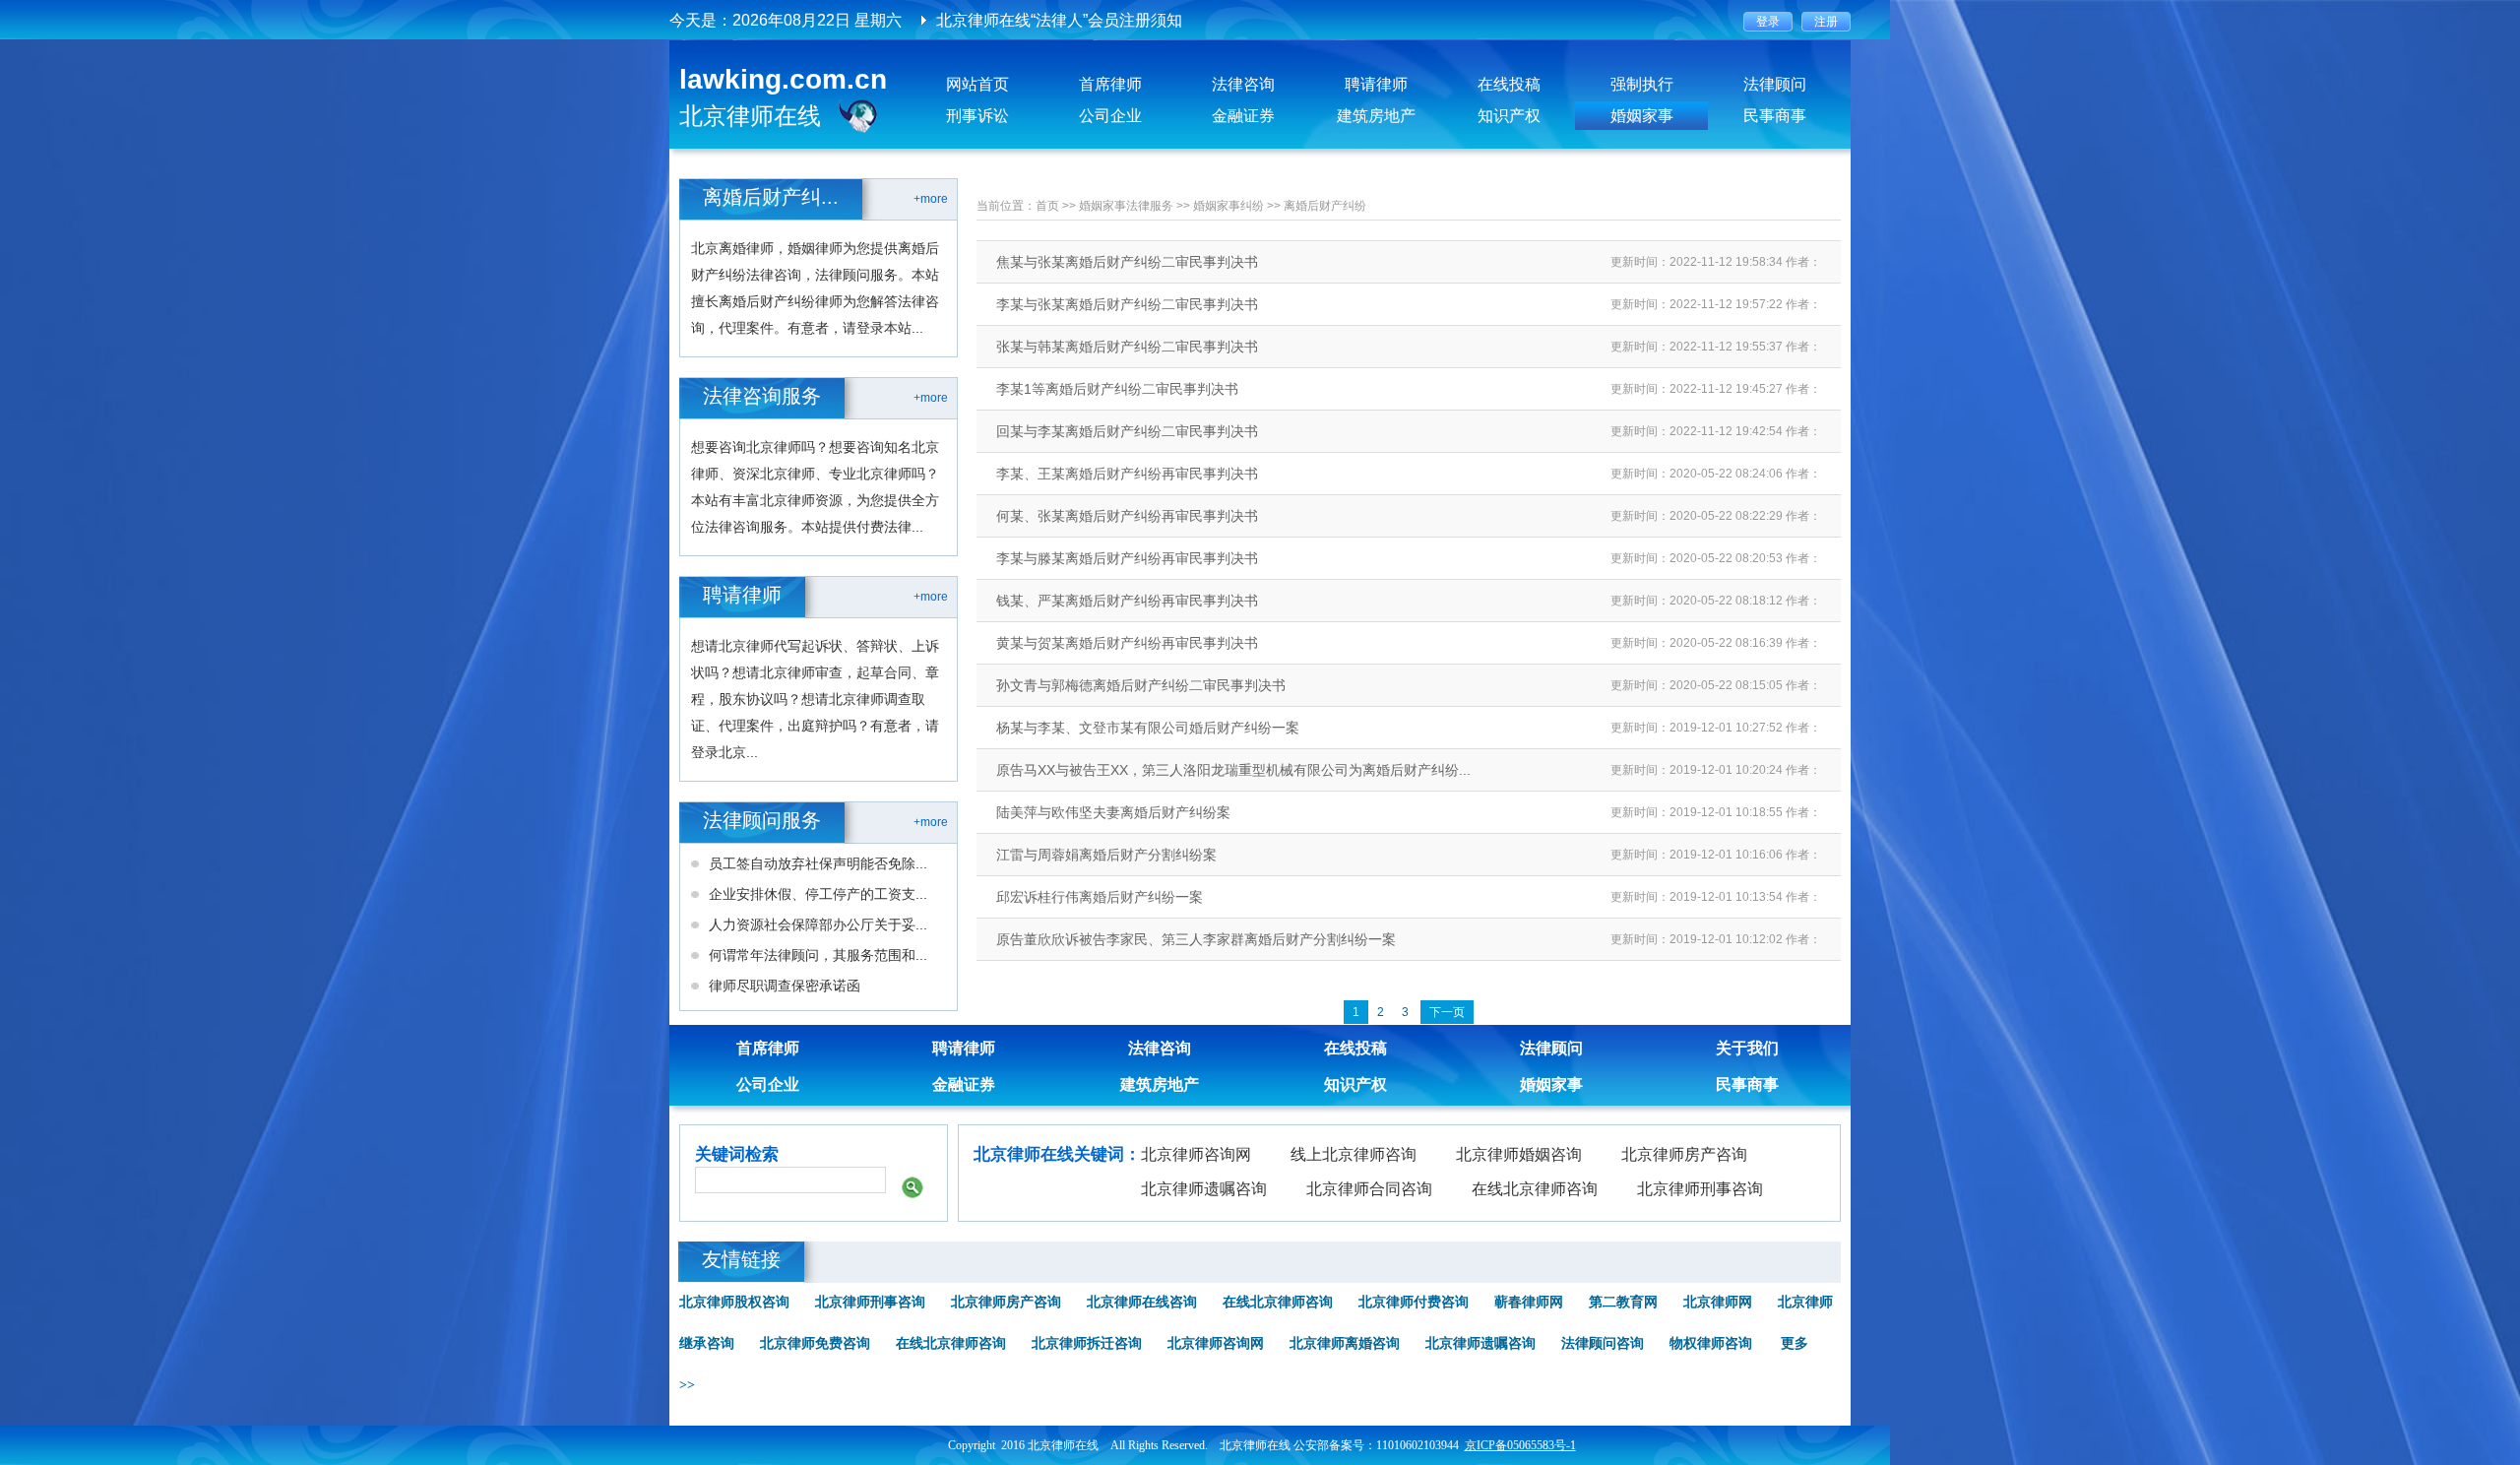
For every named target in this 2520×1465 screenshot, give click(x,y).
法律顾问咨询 (1603, 1343)
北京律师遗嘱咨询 (1204, 1189)
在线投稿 (1509, 84)
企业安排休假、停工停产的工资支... (818, 894)
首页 (1047, 206)
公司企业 (1110, 116)
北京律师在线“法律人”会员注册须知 (1059, 20)
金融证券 (1243, 116)
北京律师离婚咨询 (1345, 1343)
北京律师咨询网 (1196, 1154)
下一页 (1447, 1012)
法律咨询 (1243, 84)
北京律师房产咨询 (1684, 1154)
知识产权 (1509, 116)
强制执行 (1642, 84)
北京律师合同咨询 (1369, 1189)
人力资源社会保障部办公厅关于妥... (818, 924)
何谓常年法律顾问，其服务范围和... (818, 955)
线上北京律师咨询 (1354, 1154)
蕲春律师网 (1529, 1302)
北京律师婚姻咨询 (1519, 1154)
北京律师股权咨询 (734, 1302)
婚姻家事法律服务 (1126, 206)
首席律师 (1110, 84)
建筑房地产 (1376, 116)
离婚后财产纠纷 (1325, 206)
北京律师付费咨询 (1414, 1302)
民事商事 (1775, 116)
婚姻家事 (1642, 116)
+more (931, 199)
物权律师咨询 (1711, 1343)
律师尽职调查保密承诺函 (785, 986)
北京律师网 (1718, 1302)
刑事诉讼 (977, 116)
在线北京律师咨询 (1535, 1189)
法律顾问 (1775, 84)
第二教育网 (1623, 1302)
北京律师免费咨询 (815, 1343)
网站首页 (977, 84)
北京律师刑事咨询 (1700, 1189)
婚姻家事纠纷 (1228, 206)
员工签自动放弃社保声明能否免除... (818, 863)
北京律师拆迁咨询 (1087, 1343)
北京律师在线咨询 (1142, 1302)
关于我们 (1747, 1048)
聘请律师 (1376, 84)
